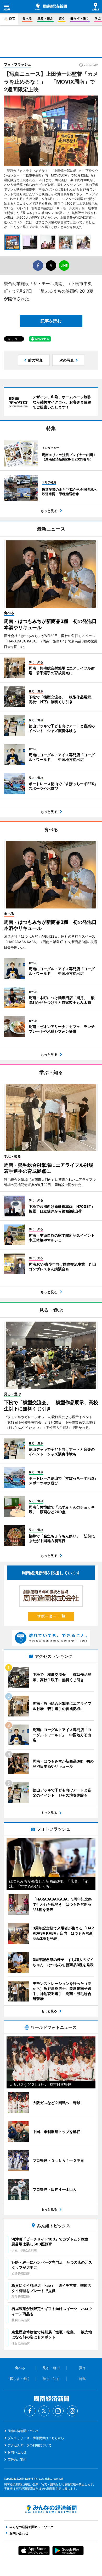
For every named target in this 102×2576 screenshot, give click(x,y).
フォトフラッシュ (18, 64)
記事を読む (51, 321)
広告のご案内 (17, 2460)
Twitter (44, 2411)
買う (62, 18)
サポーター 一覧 (51, 1616)
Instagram (58, 2411)
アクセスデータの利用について (30, 2445)
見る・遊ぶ (45, 18)
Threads (72, 2411)
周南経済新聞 (51, 7)
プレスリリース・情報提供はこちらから (36, 2438)
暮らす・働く (80, 18)
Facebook (30, 2411)
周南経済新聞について (23, 2431)
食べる (27, 18)
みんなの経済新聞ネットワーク (51, 2509)
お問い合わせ (17, 2452)
